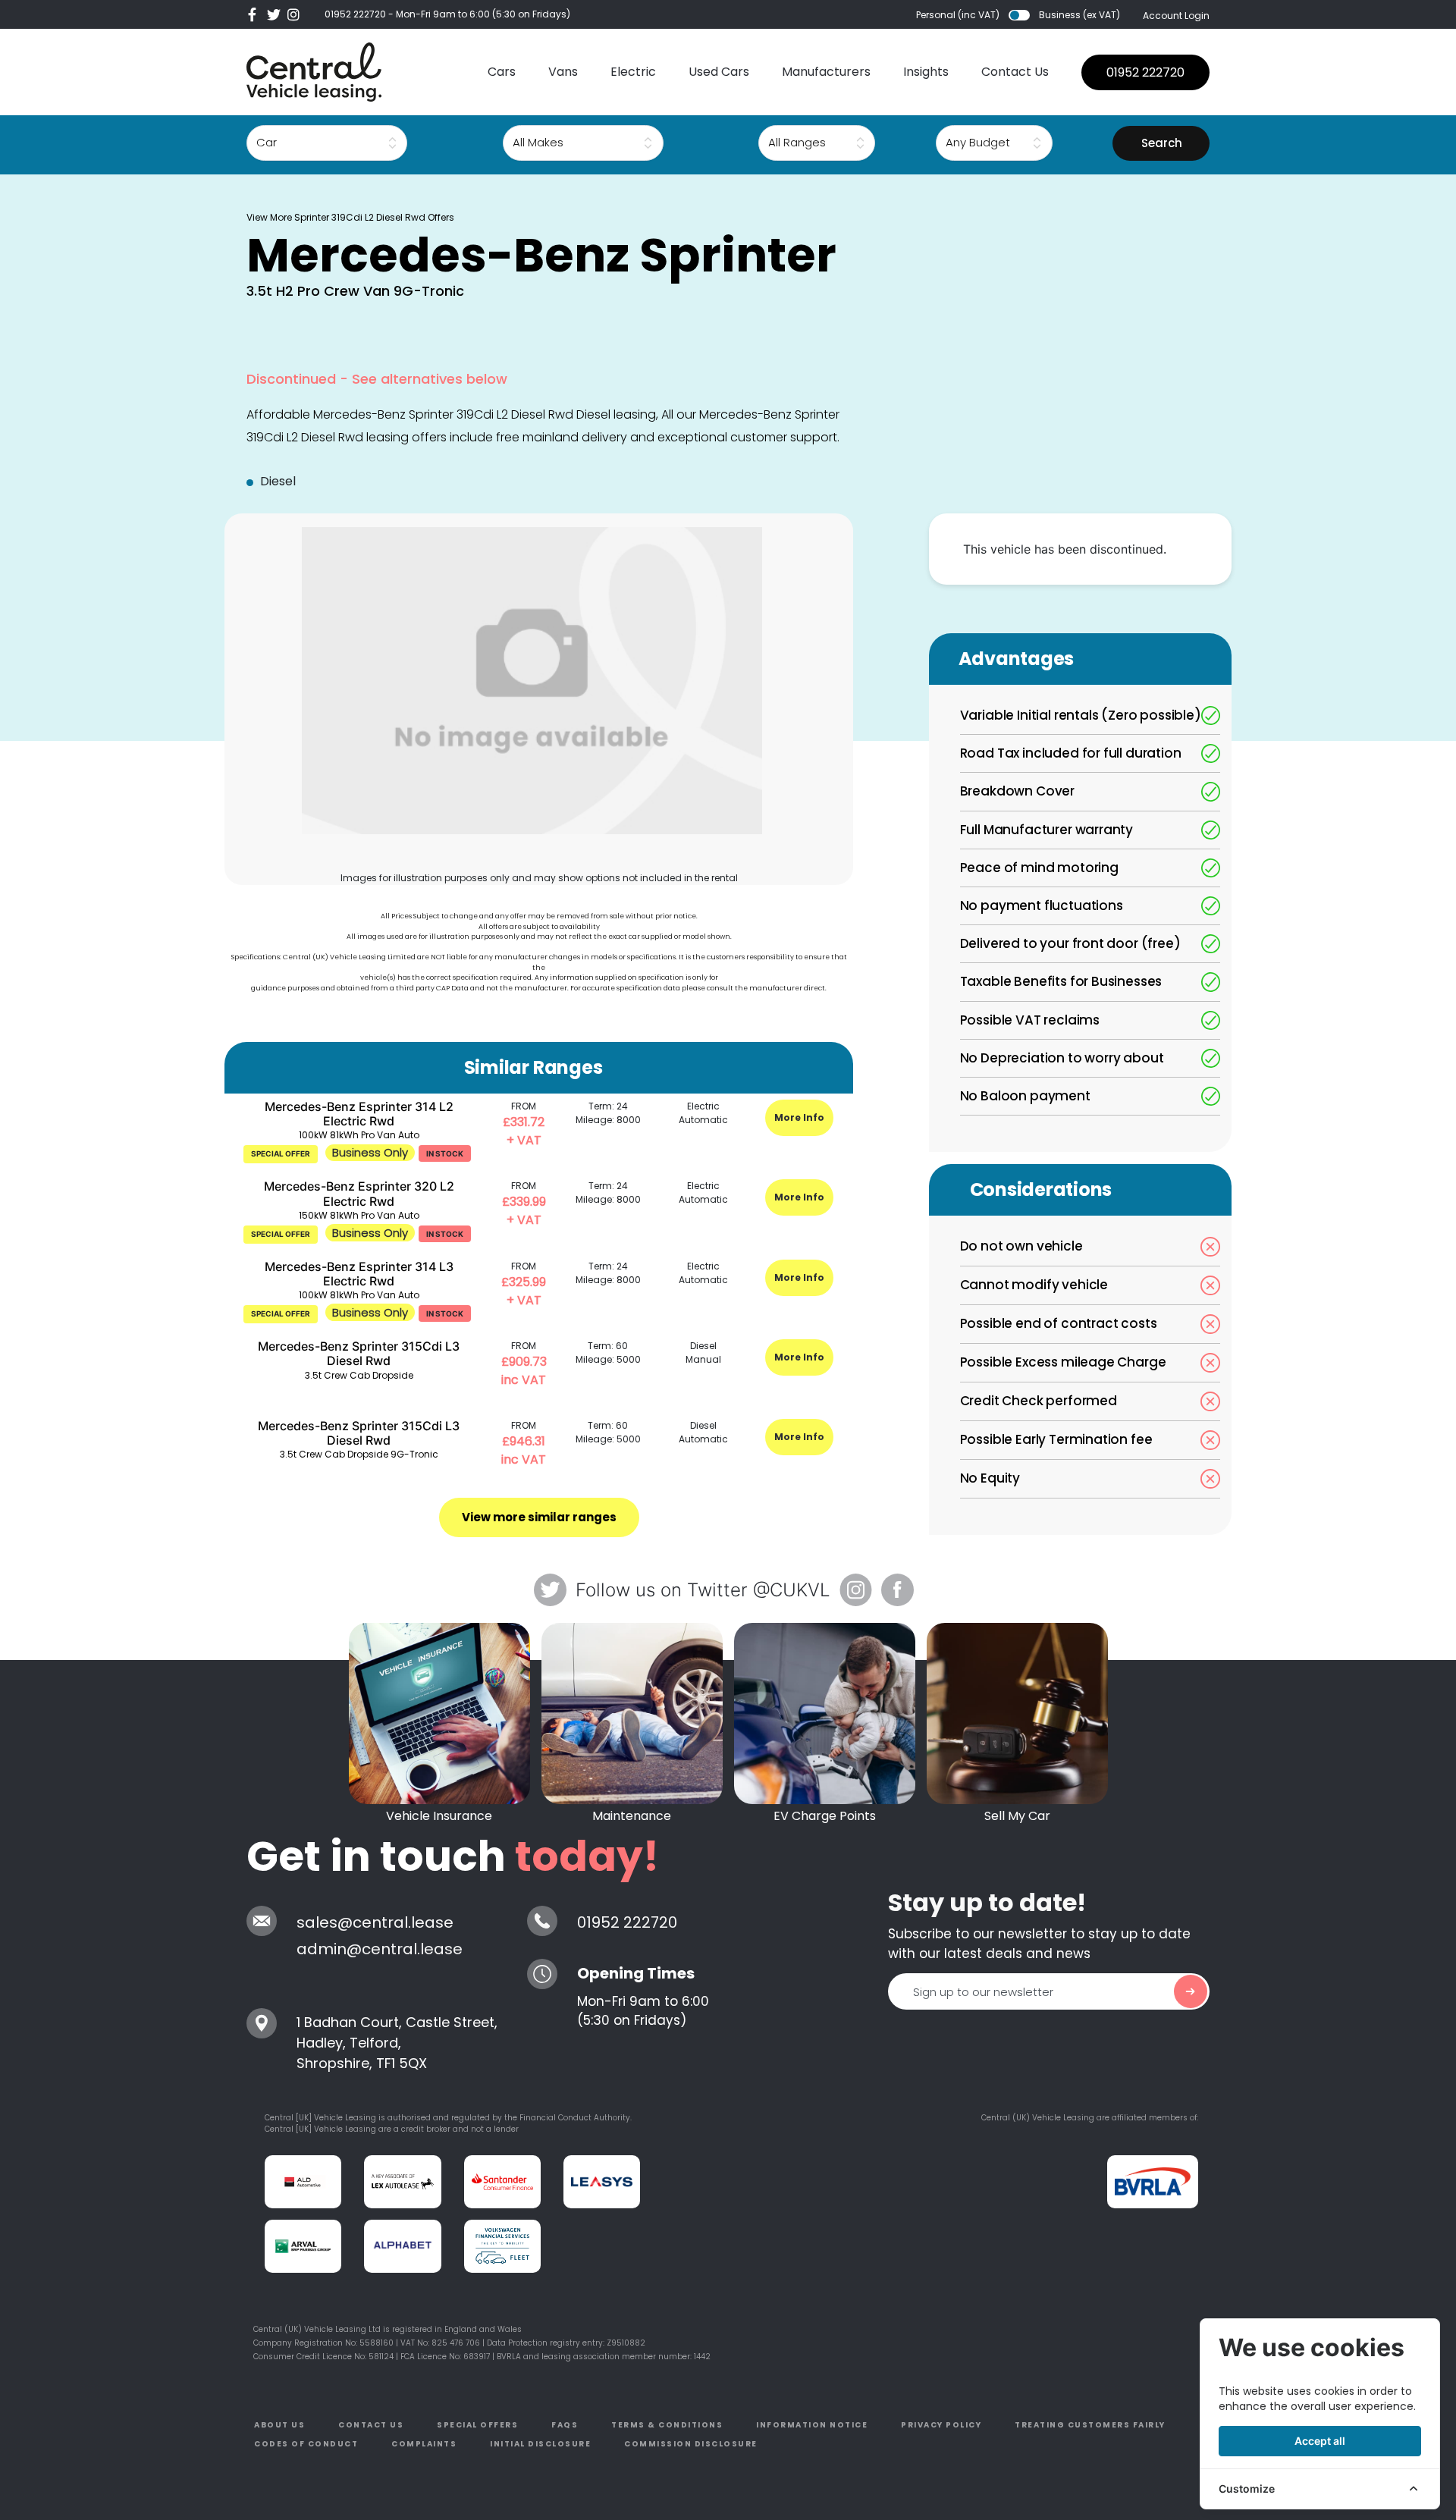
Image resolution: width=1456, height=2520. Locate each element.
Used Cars (719, 72)
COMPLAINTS (424, 2444)
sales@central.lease (375, 1922)
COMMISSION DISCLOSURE (691, 2444)
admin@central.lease (380, 1949)
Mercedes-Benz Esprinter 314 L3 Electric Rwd (359, 1274)
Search (1162, 143)
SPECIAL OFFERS (477, 2425)
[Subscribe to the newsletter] (1191, 1991)
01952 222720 (355, 14)
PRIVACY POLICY (941, 2425)
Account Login (1176, 16)
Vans (563, 72)
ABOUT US (279, 2425)
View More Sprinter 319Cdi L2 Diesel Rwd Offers (350, 217)
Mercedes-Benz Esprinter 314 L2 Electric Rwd (359, 1114)
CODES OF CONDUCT (306, 2444)
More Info (799, 1117)
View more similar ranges (539, 1517)
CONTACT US (371, 2425)
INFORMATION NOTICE (812, 2425)
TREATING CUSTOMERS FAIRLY (1090, 2425)
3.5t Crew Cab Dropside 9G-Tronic (359, 1454)
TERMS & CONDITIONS (667, 2425)
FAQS (565, 2425)
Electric (633, 72)
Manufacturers (826, 72)
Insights (926, 72)
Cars (502, 72)
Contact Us (1015, 72)
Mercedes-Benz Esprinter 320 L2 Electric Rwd (359, 1193)
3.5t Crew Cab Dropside (359, 1375)
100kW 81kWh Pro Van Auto (359, 1135)
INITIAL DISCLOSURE (540, 2444)
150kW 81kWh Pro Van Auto (359, 1215)
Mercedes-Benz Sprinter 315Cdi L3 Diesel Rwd (359, 1353)
